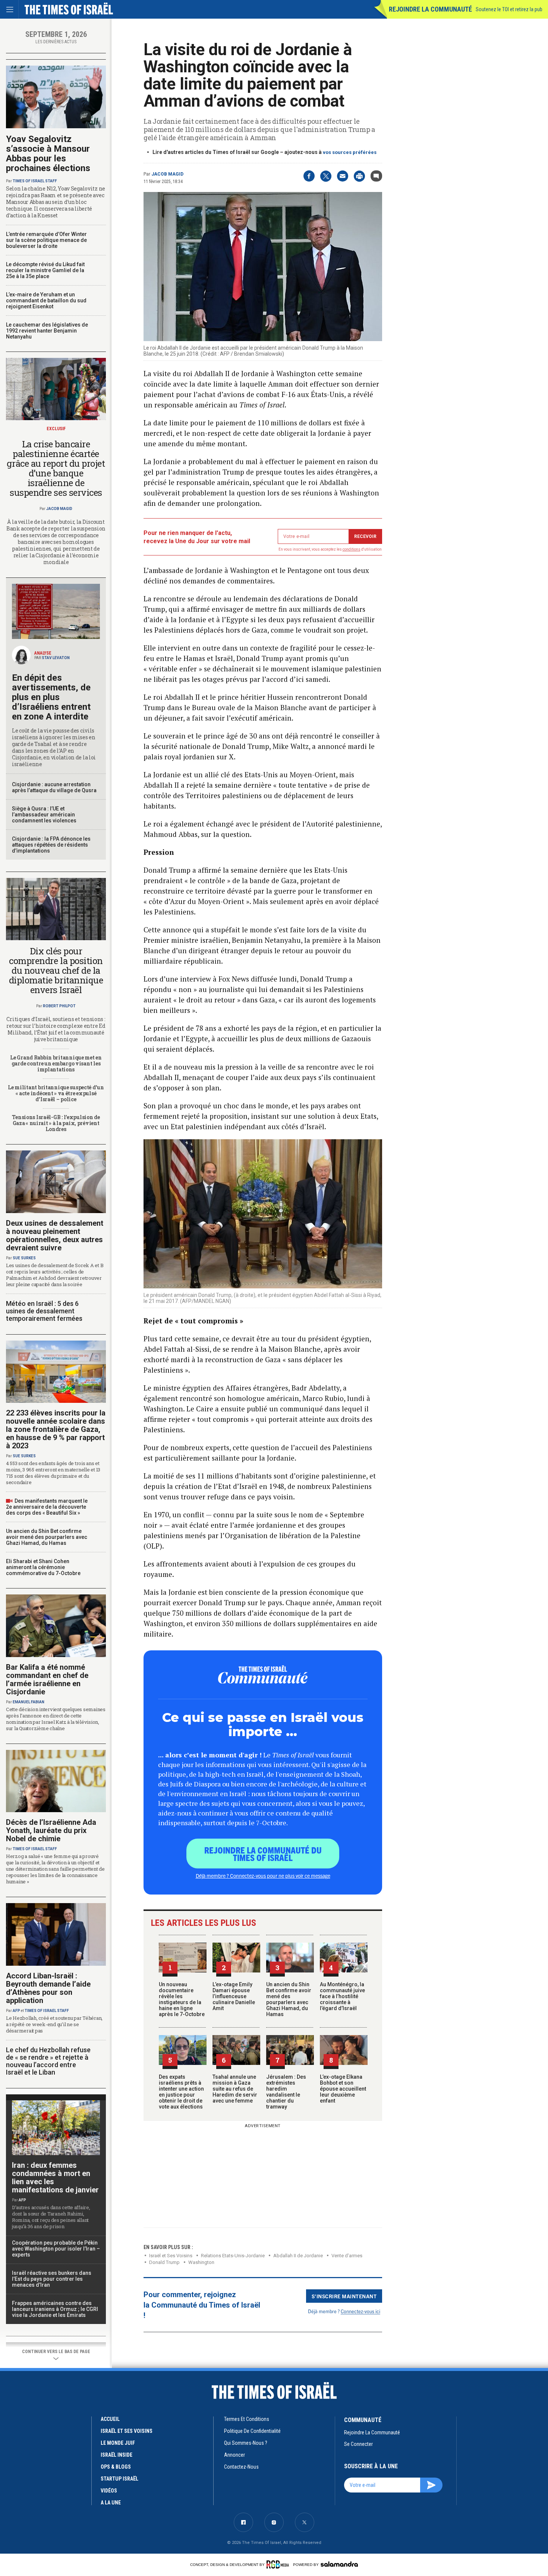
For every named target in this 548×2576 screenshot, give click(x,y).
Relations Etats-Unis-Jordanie (233, 2256)
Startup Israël (119, 2479)
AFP (16, 2011)
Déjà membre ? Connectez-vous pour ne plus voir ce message (263, 1876)
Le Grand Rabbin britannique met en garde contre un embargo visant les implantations (56, 1063)
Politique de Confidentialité (252, 2431)
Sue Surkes (24, 1258)
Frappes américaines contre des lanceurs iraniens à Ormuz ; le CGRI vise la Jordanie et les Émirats (55, 2309)
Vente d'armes (347, 2256)
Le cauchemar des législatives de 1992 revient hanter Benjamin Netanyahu (47, 331)
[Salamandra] (339, 2564)
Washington (201, 2262)
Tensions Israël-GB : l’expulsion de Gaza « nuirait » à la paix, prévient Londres (56, 1123)
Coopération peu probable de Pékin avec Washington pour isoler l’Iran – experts (56, 2249)
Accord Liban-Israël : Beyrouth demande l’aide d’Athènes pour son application (48, 1988)
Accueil (110, 2419)
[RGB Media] (279, 2564)
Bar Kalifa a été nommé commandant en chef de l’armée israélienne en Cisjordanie (47, 1679)
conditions (352, 549)
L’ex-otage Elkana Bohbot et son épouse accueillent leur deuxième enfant (343, 2089)
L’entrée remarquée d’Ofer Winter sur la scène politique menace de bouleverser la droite (46, 240)
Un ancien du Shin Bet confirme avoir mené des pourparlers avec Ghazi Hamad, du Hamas (289, 1999)
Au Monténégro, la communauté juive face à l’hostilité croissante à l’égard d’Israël (342, 1996)
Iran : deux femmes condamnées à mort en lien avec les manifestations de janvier (55, 2177)
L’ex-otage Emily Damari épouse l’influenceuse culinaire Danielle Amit (234, 1996)
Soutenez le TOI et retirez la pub (509, 9)
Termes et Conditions (247, 2419)
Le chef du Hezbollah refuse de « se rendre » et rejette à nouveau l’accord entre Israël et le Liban (48, 2061)
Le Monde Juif (118, 2443)
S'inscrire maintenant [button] (344, 2296)
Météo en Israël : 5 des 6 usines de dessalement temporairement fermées (44, 1311)
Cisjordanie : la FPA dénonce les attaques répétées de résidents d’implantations (51, 845)
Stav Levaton (56, 658)
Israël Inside (116, 2455)
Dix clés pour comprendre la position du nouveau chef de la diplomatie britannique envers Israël (56, 970)
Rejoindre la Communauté (430, 9)
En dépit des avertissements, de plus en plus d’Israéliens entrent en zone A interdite (51, 697)
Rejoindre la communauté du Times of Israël (263, 1854)
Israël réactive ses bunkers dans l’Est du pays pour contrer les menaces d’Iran (52, 2279)
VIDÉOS (109, 2491)
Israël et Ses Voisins (171, 2256)
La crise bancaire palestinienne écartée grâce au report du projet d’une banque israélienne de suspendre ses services (56, 468)
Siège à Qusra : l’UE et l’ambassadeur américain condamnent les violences (44, 815)
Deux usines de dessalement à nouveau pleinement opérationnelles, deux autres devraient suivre (55, 1235)
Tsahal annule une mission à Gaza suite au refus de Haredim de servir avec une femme (235, 2089)
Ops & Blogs (116, 2467)
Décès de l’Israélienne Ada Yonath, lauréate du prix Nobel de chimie (51, 1830)
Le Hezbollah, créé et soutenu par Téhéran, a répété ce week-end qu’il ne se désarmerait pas (54, 2024)
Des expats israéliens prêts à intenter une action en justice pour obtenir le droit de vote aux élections (181, 2092)
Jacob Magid (167, 174)
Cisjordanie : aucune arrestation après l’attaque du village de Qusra (54, 787)
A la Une (111, 2503)
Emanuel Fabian (29, 1702)
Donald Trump (164, 2262)
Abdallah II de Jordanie (298, 2256)
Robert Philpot (59, 1006)
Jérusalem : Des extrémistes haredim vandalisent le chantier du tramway (286, 2092)
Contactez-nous (241, 2467)
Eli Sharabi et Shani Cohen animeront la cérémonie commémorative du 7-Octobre (43, 1567)
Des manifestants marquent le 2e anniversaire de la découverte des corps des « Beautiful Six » (47, 1507)
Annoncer (234, 2455)
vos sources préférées (350, 152)
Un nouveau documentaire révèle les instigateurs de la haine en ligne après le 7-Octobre (182, 1999)
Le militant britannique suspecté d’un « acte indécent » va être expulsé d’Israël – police (56, 1093)
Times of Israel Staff (35, 181)
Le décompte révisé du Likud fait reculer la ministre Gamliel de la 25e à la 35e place (45, 270)
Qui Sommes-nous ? (246, 2443)
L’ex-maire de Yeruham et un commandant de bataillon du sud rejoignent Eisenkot (46, 300)
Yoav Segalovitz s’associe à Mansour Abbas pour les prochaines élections (48, 154)
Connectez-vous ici (360, 2311)
